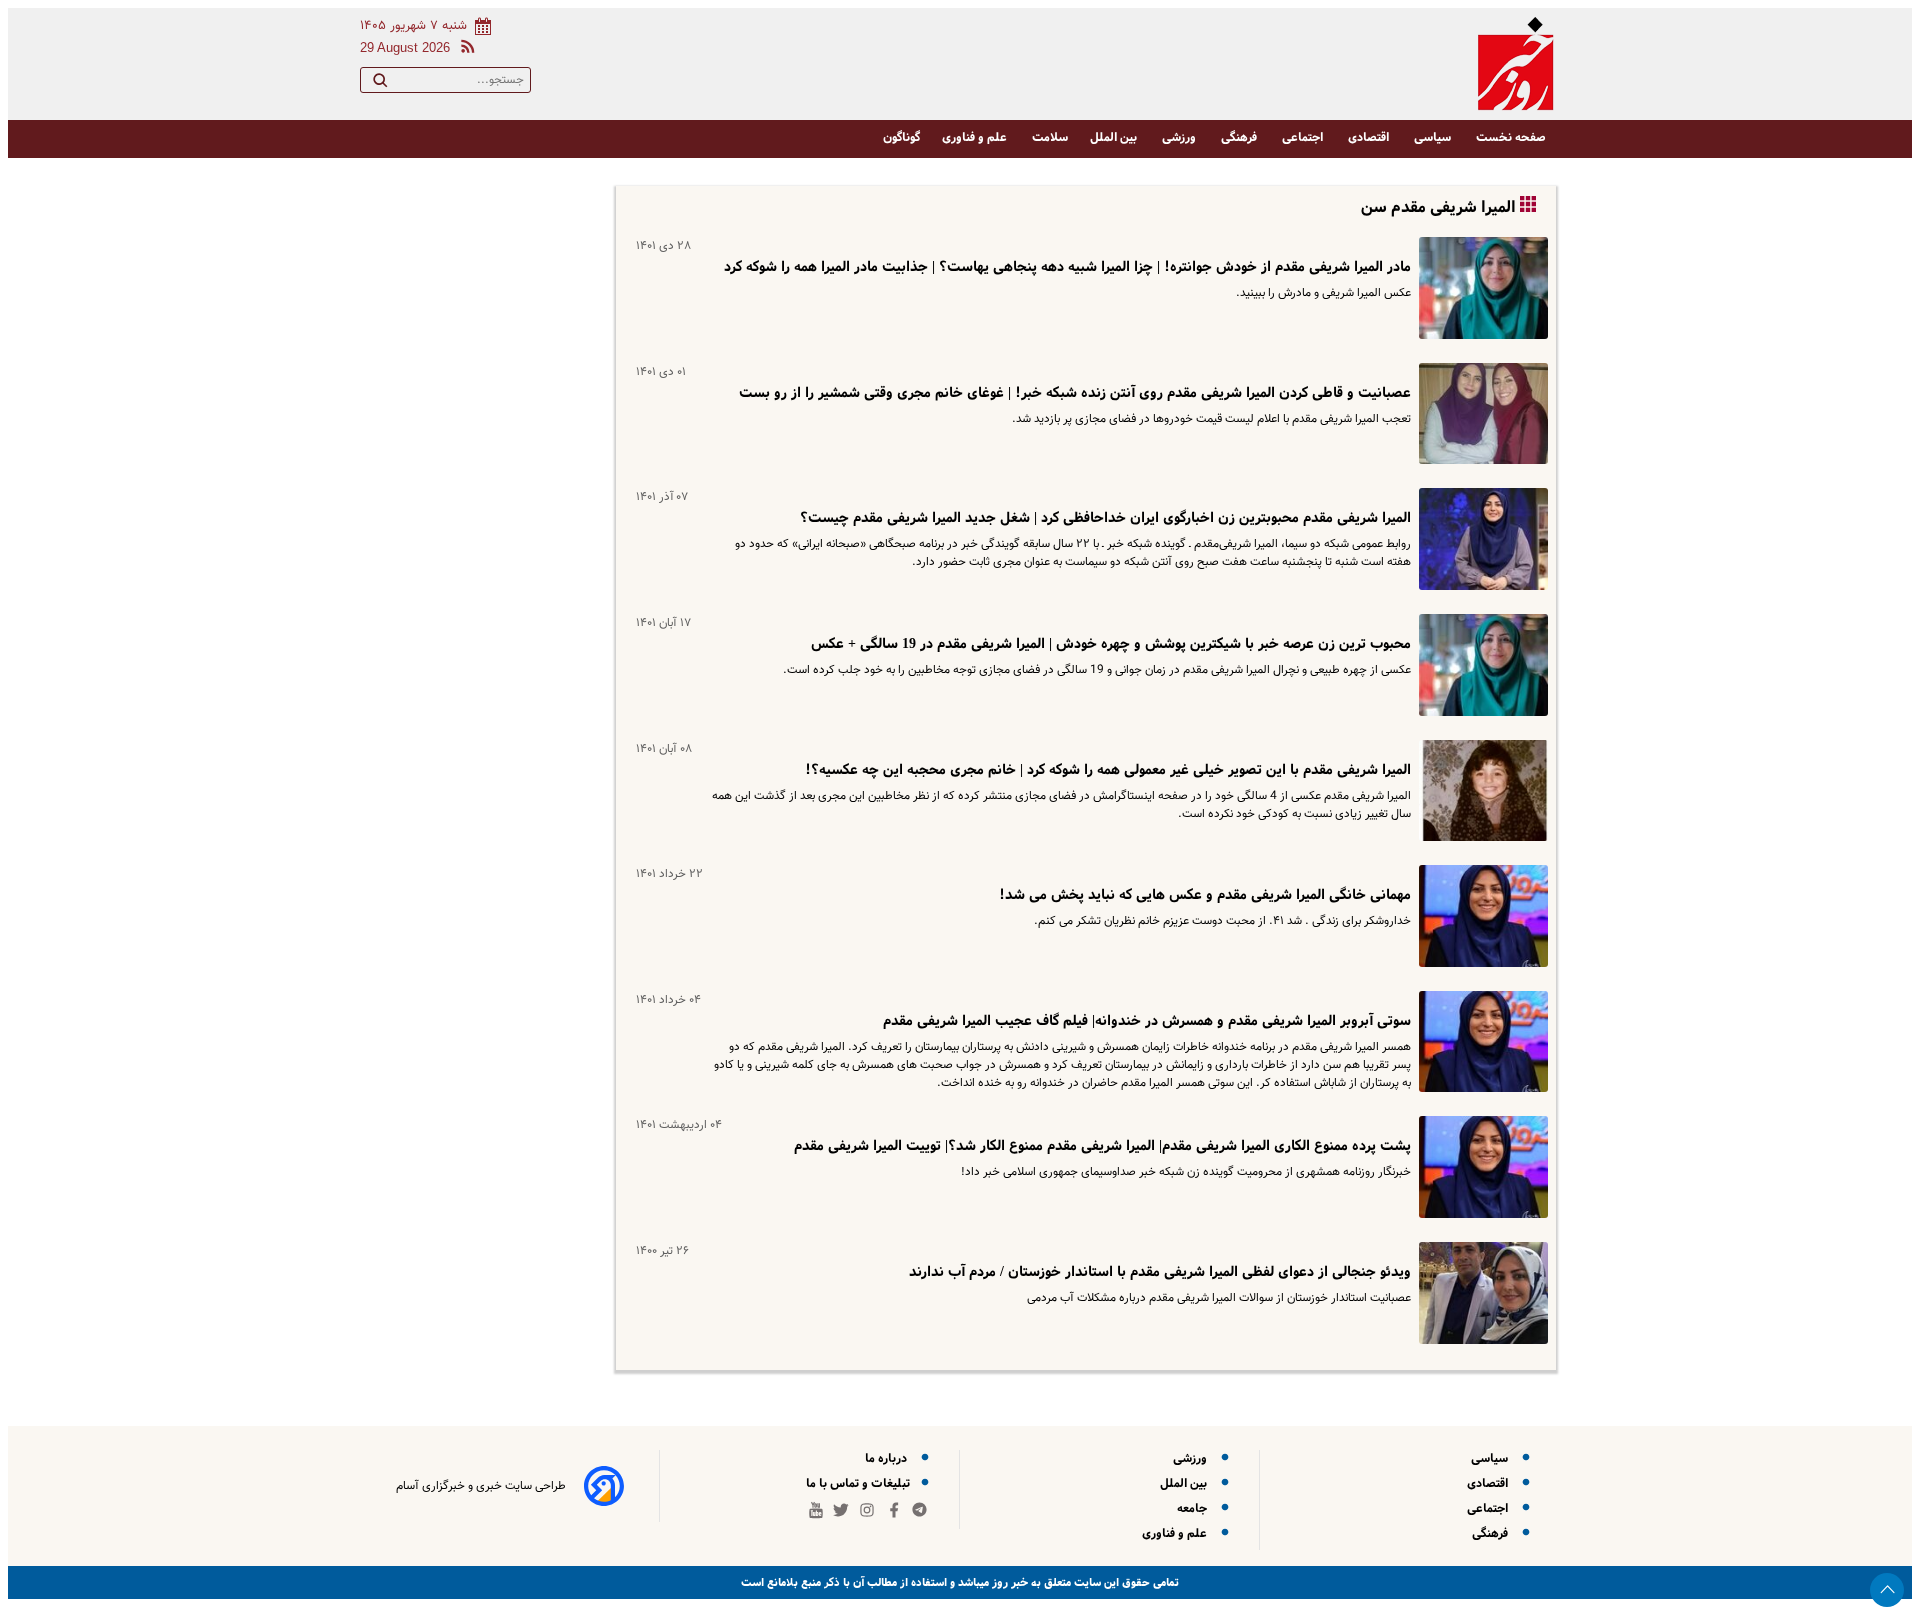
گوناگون (901, 137)
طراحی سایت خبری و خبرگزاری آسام (481, 1486)
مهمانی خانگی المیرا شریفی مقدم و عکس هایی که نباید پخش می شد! (1205, 895)
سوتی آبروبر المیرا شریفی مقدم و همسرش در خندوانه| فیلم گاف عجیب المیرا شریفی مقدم (1147, 1021)
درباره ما (889, 1458)
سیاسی (1434, 137)
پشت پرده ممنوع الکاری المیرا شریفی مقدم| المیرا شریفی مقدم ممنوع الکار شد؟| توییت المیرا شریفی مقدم (1102, 1146)
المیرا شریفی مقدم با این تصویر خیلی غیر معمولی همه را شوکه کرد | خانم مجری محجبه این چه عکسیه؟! (1108, 770)
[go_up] (1887, 1590)
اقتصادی (1370, 137)
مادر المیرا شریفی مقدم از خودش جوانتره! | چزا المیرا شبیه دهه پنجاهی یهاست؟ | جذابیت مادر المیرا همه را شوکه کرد (1067, 267)
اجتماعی (1304, 137)
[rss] (464, 49)
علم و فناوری (976, 137)
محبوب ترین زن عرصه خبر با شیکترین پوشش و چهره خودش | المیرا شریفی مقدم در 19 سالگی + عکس (1111, 644)
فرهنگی (1240, 137)
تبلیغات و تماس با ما (859, 1483)
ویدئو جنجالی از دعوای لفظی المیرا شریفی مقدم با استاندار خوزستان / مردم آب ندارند (1160, 1272)
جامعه (1195, 1508)
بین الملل (1115, 137)
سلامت (1050, 137)
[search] (380, 84)
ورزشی (1180, 137)
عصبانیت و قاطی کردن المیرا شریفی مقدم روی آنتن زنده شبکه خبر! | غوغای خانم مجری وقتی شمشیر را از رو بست (1075, 393)
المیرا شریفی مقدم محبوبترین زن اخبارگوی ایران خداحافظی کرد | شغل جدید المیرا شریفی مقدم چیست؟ (1105, 518)
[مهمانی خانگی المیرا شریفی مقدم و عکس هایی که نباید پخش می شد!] (1479, 916)
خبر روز (1008, 1582)
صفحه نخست (1511, 137)
